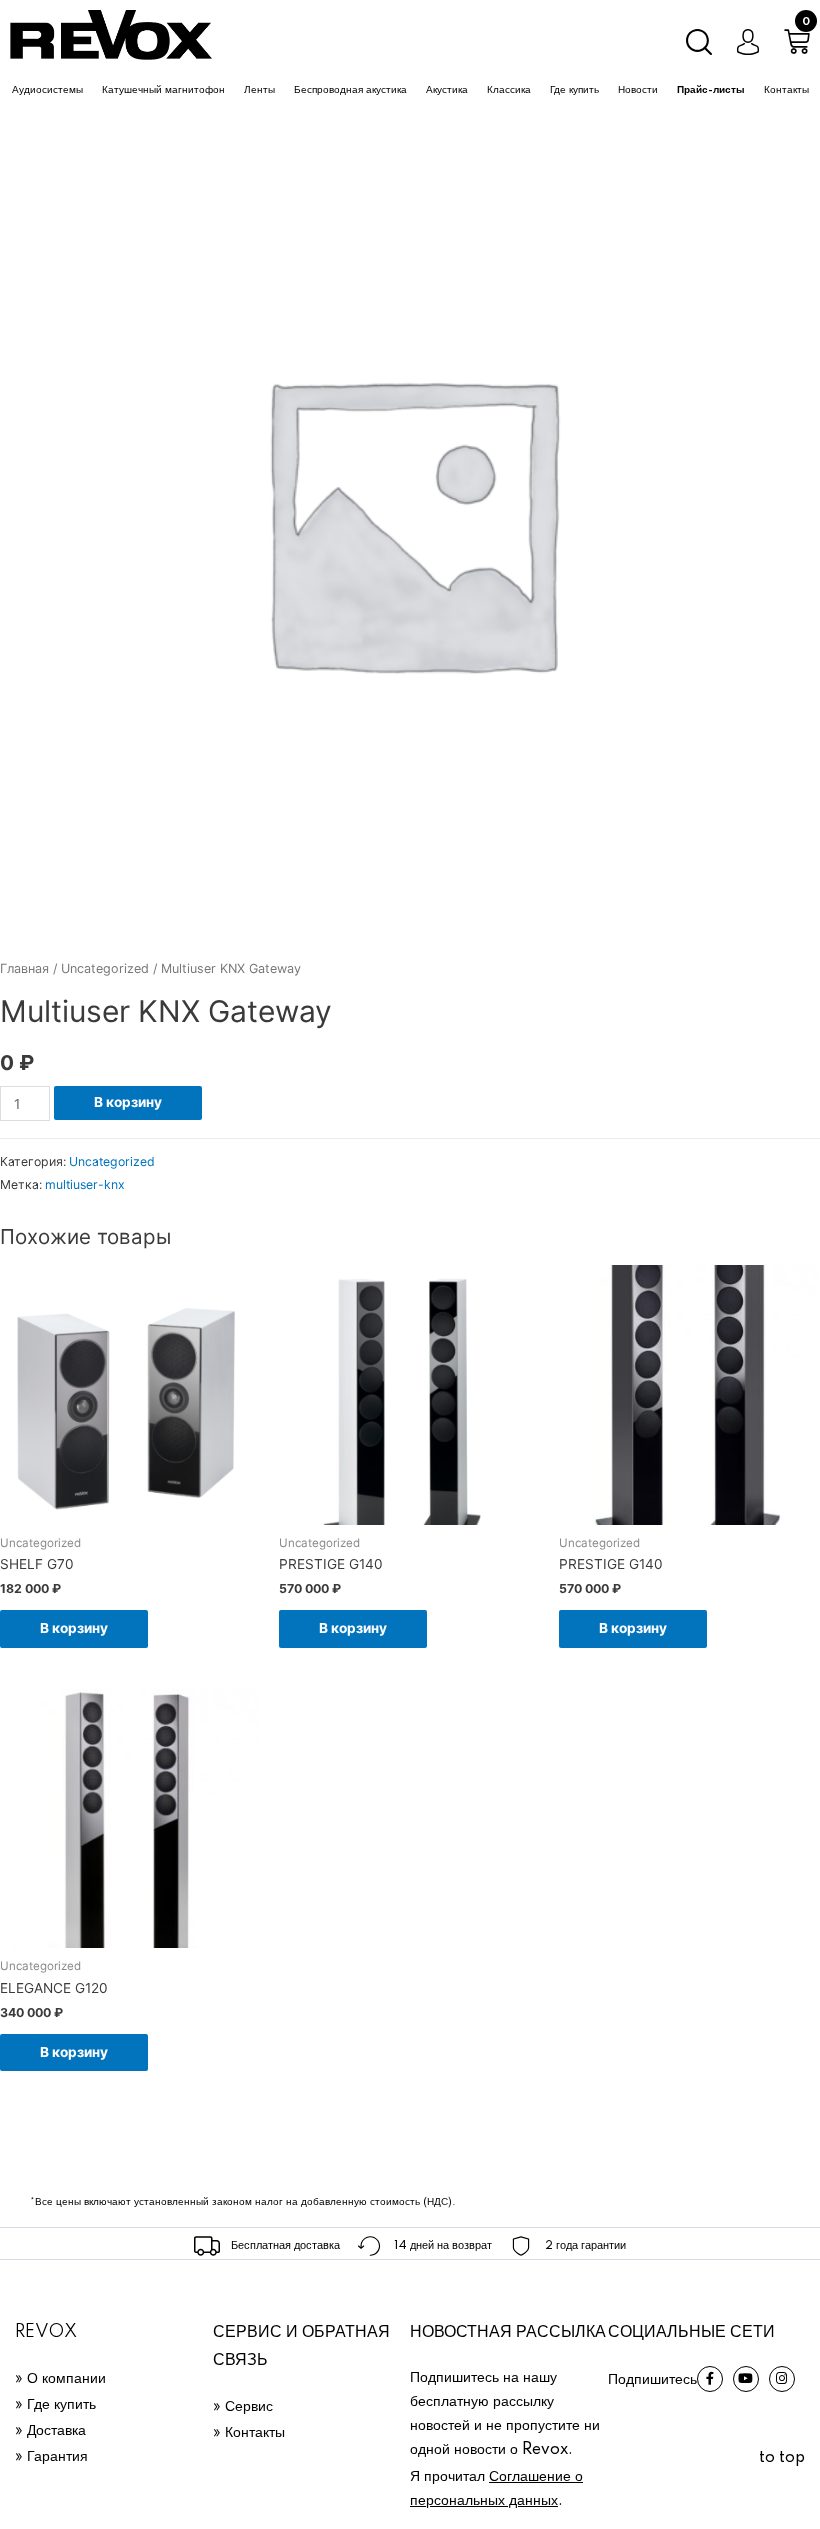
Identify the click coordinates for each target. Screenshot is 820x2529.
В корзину (128, 1102)
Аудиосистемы (47, 90)
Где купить (574, 90)
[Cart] (797, 42)
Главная (24, 968)
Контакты (786, 90)
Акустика (447, 90)
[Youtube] (746, 2379)
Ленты (259, 90)
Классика (509, 90)
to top (782, 2458)
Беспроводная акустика (350, 90)
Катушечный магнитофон (163, 90)
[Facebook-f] (710, 2379)
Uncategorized (105, 968)
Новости (638, 90)
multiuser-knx (85, 1184)
